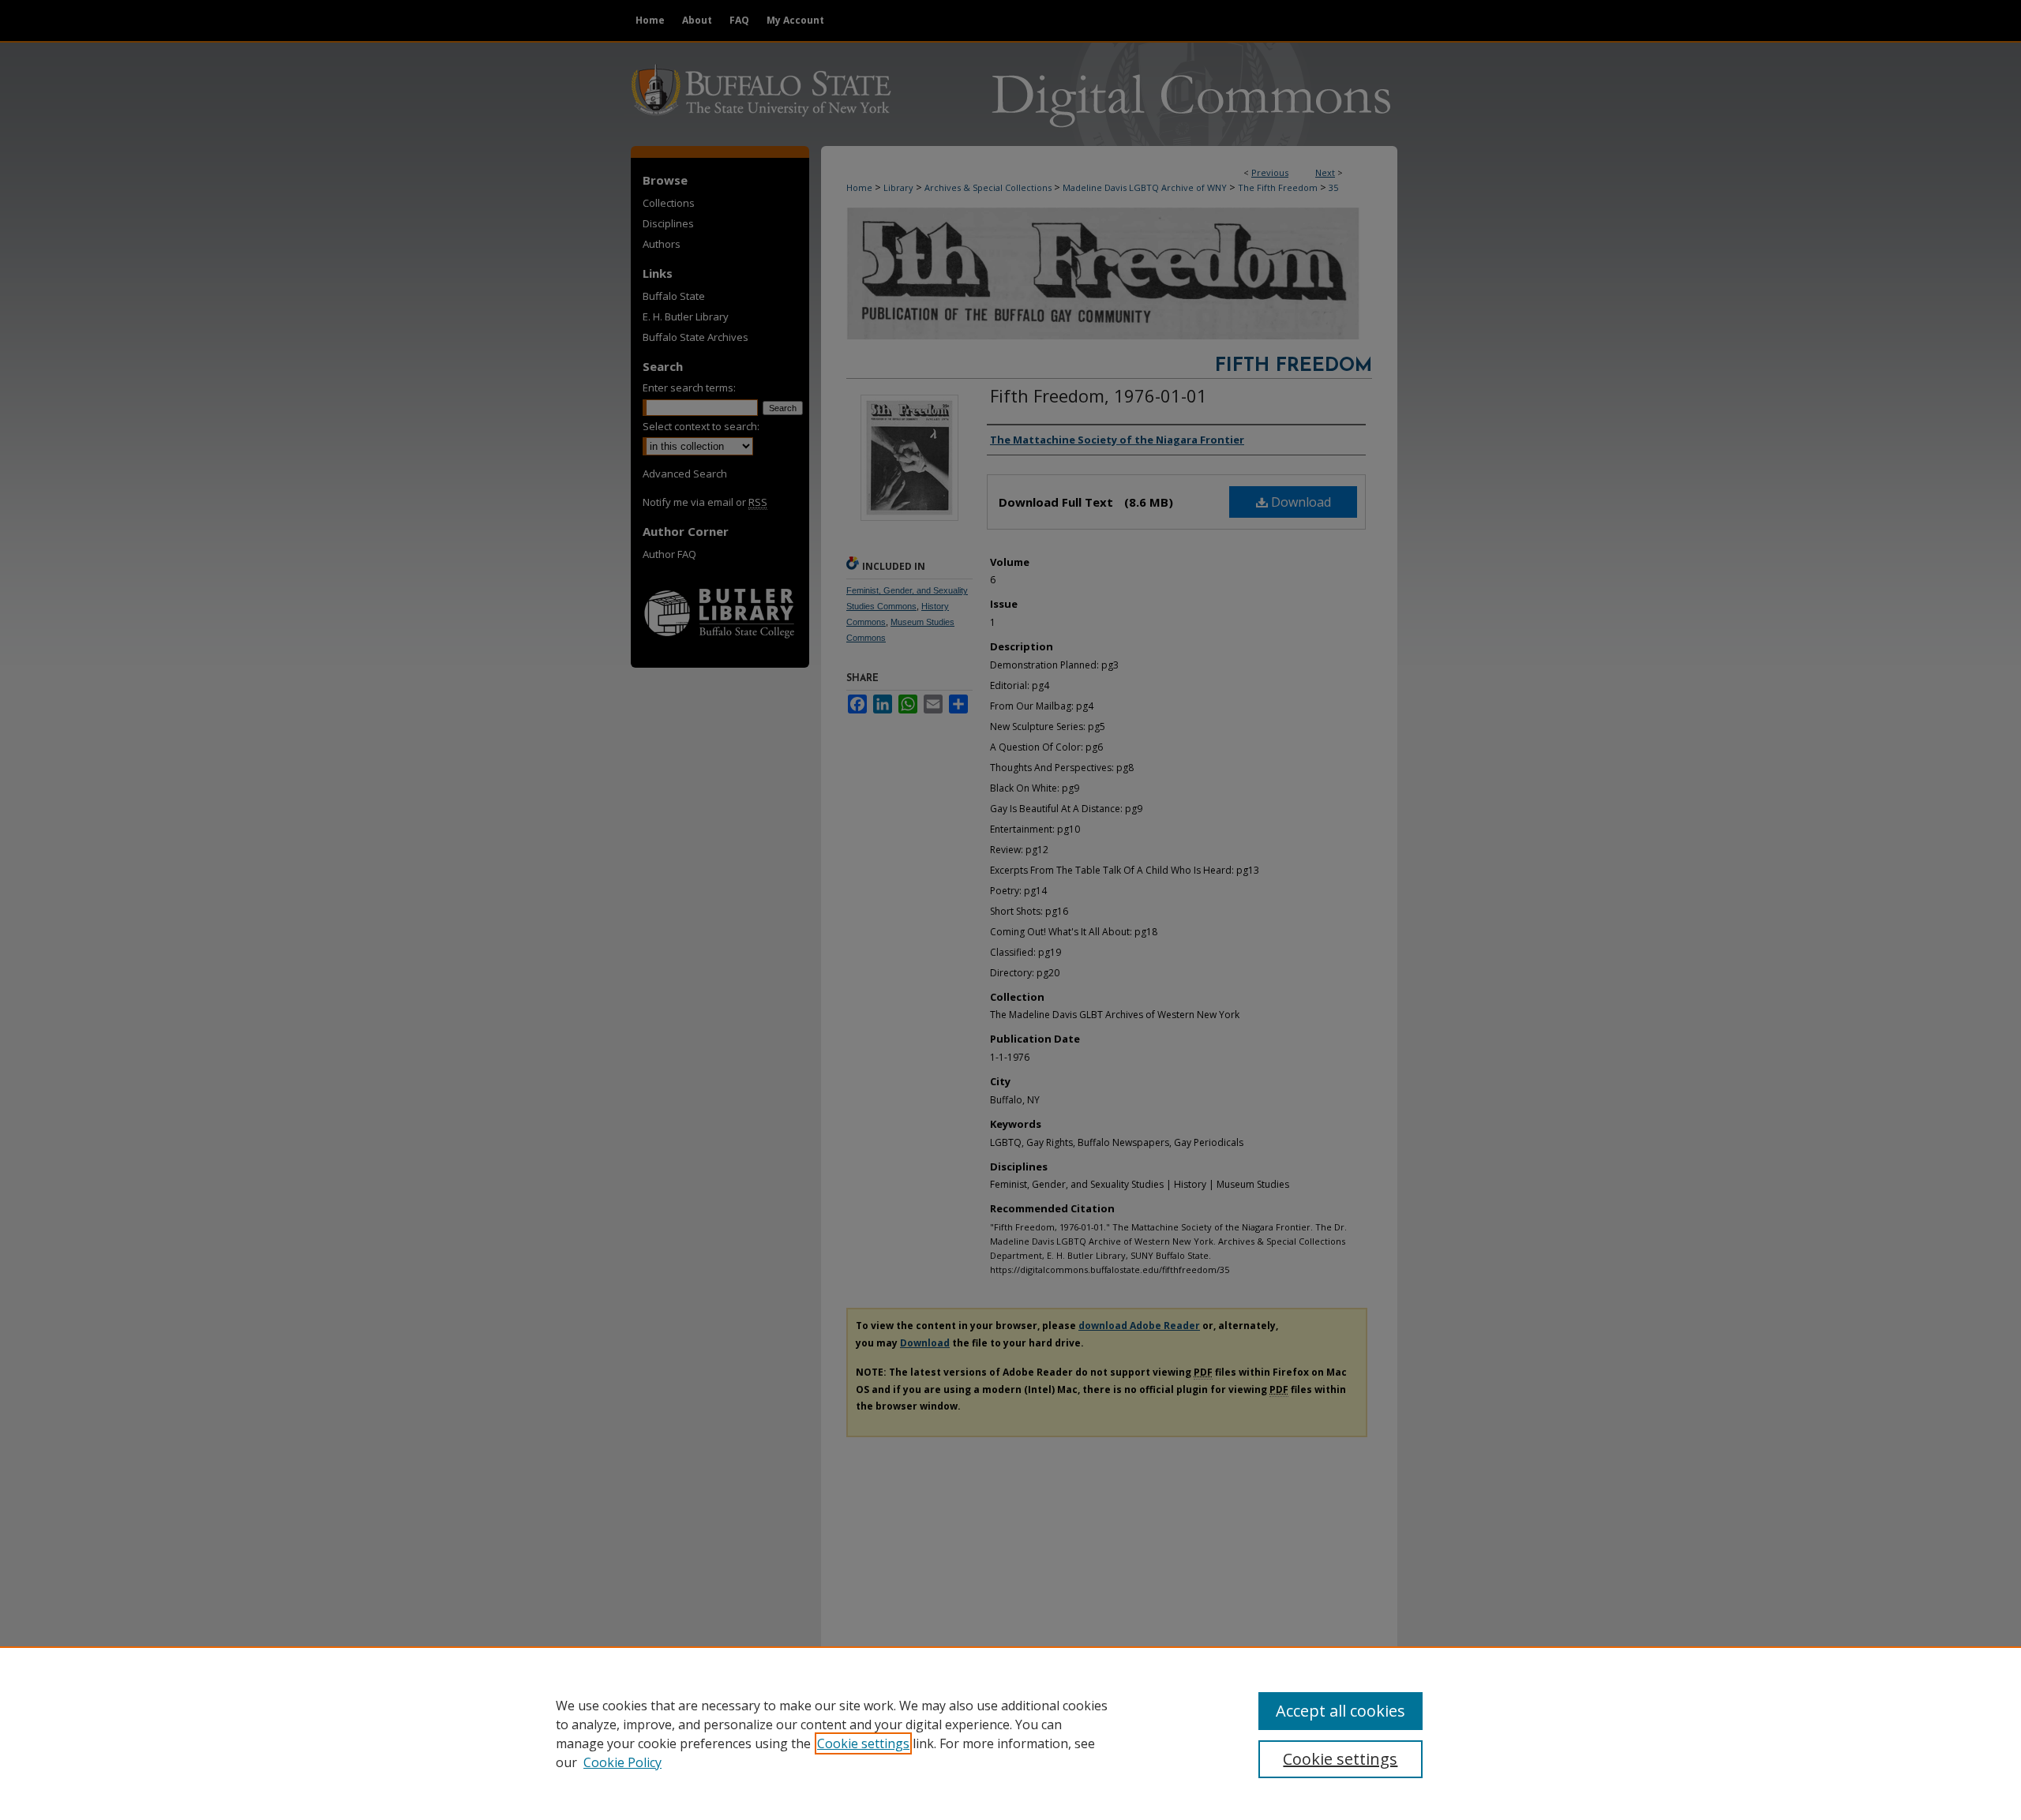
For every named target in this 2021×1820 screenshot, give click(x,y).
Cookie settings (863, 1743)
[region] (1010, 1733)
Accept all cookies (1340, 1711)
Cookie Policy (622, 1762)
